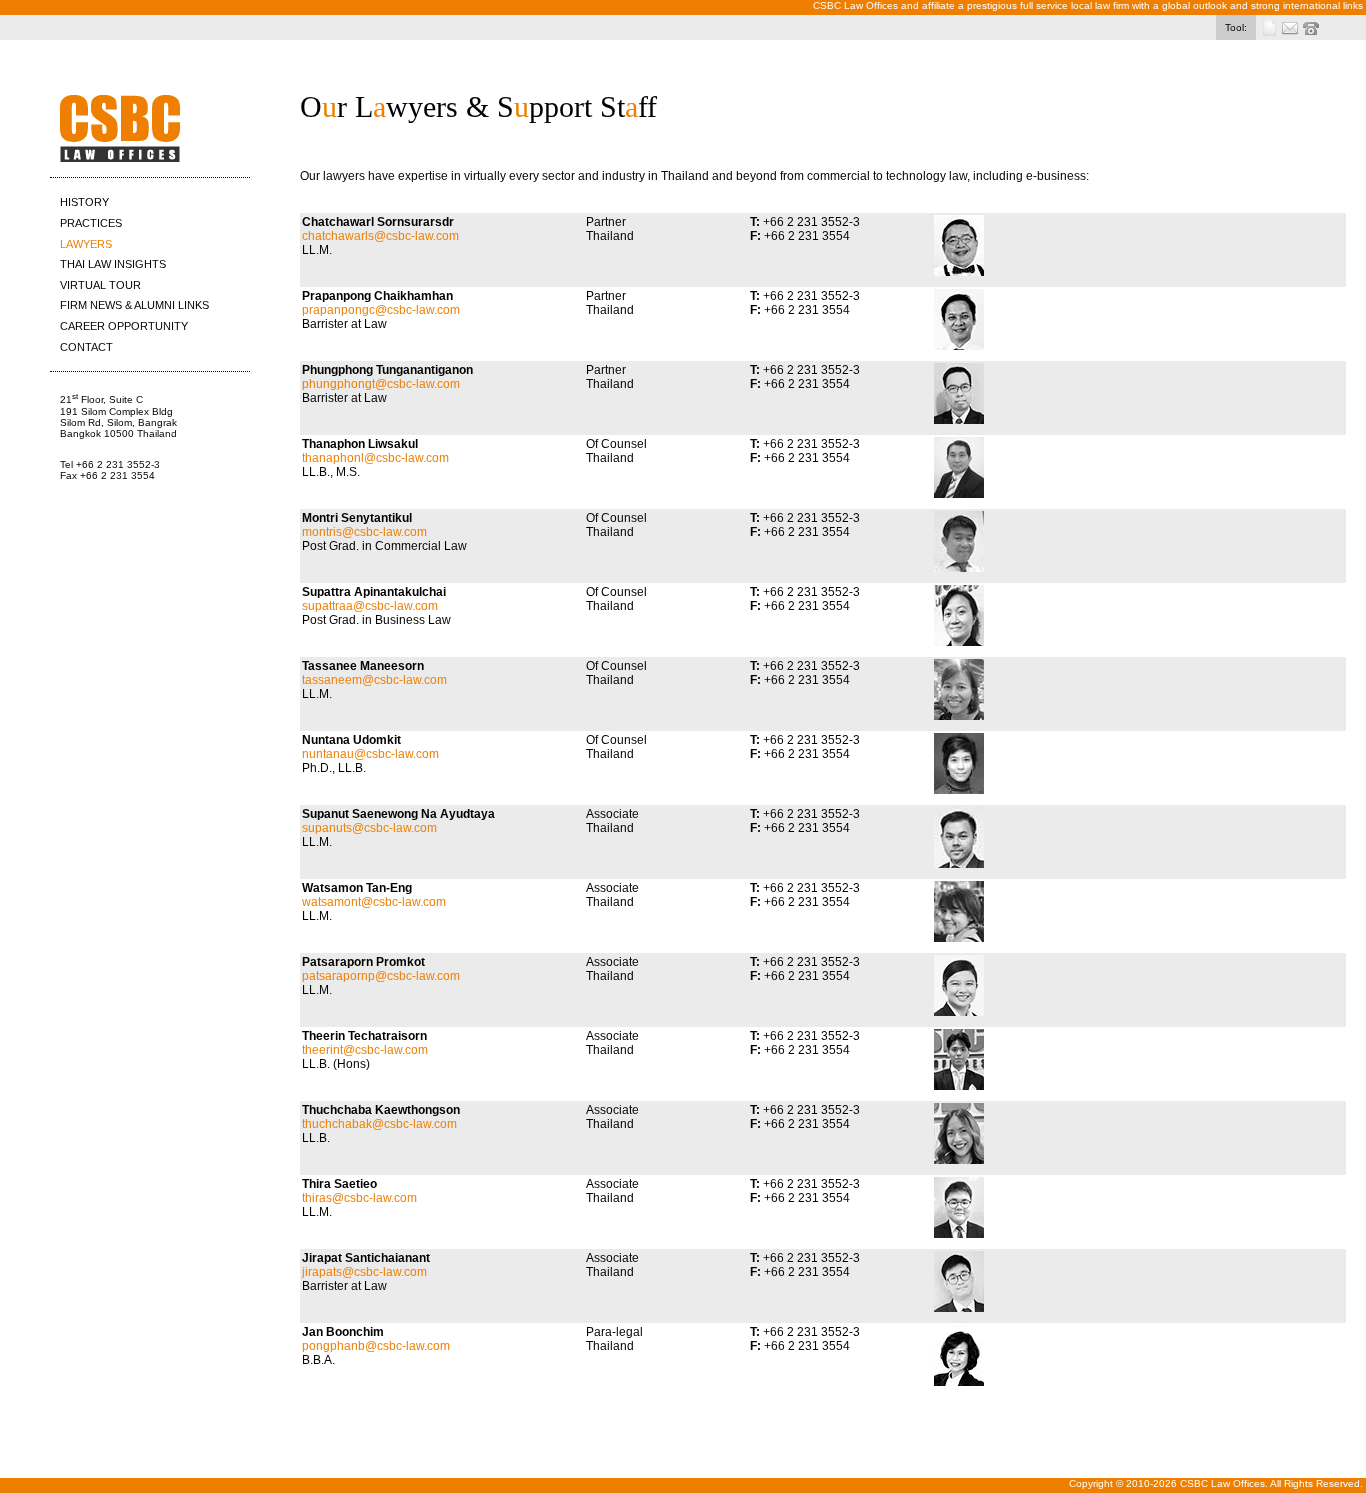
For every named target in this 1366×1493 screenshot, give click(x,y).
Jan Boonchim (343, 1332)
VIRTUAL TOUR (100, 285)
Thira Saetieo (339, 1184)
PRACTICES (91, 223)
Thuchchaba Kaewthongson (381, 1110)
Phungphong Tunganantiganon (387, 370)
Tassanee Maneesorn (363, 666)
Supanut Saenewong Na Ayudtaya (398, 814)
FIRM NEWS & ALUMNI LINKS (134, 305)
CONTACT (86, 347)
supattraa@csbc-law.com (370, 606)
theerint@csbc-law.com (365, 1050)
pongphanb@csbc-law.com (376, 1346)
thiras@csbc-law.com (359, 1198)
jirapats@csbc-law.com (364, 1272)
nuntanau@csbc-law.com (370, 754)
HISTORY (84, 202)
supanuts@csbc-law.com (369, 828)
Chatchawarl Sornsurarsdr (378, 222)
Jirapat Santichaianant (366, 1258)
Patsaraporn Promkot (363, 962)
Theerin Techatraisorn (364, 1036)
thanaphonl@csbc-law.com (375, 458)
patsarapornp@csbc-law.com (381, 976)
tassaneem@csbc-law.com (374, 680)
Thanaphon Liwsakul (360, 444)
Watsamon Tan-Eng (357, 888)
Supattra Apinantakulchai (374, 592)
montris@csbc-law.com (364, 532)
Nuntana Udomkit (351, 740)
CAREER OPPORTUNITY (124, 326)
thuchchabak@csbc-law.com (379, 1124)
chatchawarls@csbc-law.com (380, 236)
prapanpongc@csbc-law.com (381, 310)
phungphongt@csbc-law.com (381, 384)
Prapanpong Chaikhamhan (377, 296)
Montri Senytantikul (357, 518)
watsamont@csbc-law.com (374, 902)
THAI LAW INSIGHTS (113, 264)
